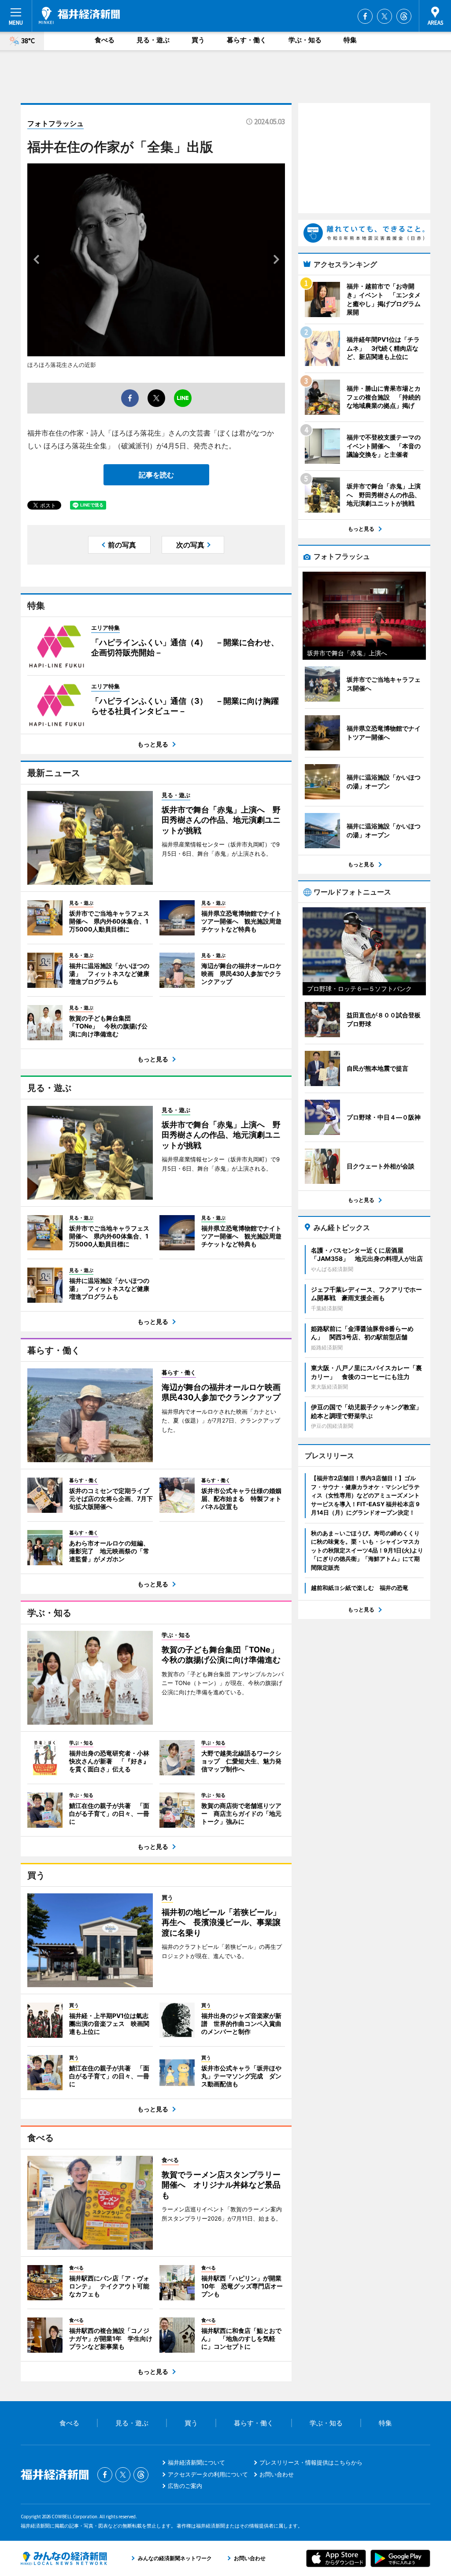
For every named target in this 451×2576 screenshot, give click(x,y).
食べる (105, 40)
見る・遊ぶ (153, 40)
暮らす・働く (247, 40)
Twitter (384, 16)
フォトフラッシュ (55, 123)
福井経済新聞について (196, 2462)
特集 (350, 40)
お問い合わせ (277, 2474)
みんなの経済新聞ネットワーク (64, 2558)
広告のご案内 (185, 2486)
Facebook (365, 16)
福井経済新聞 (79, 15)
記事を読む (156, 475)
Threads (404, 16)
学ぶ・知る (305, 40)
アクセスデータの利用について (208, 2474)
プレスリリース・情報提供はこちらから (311, 2462)
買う (198, 40)
